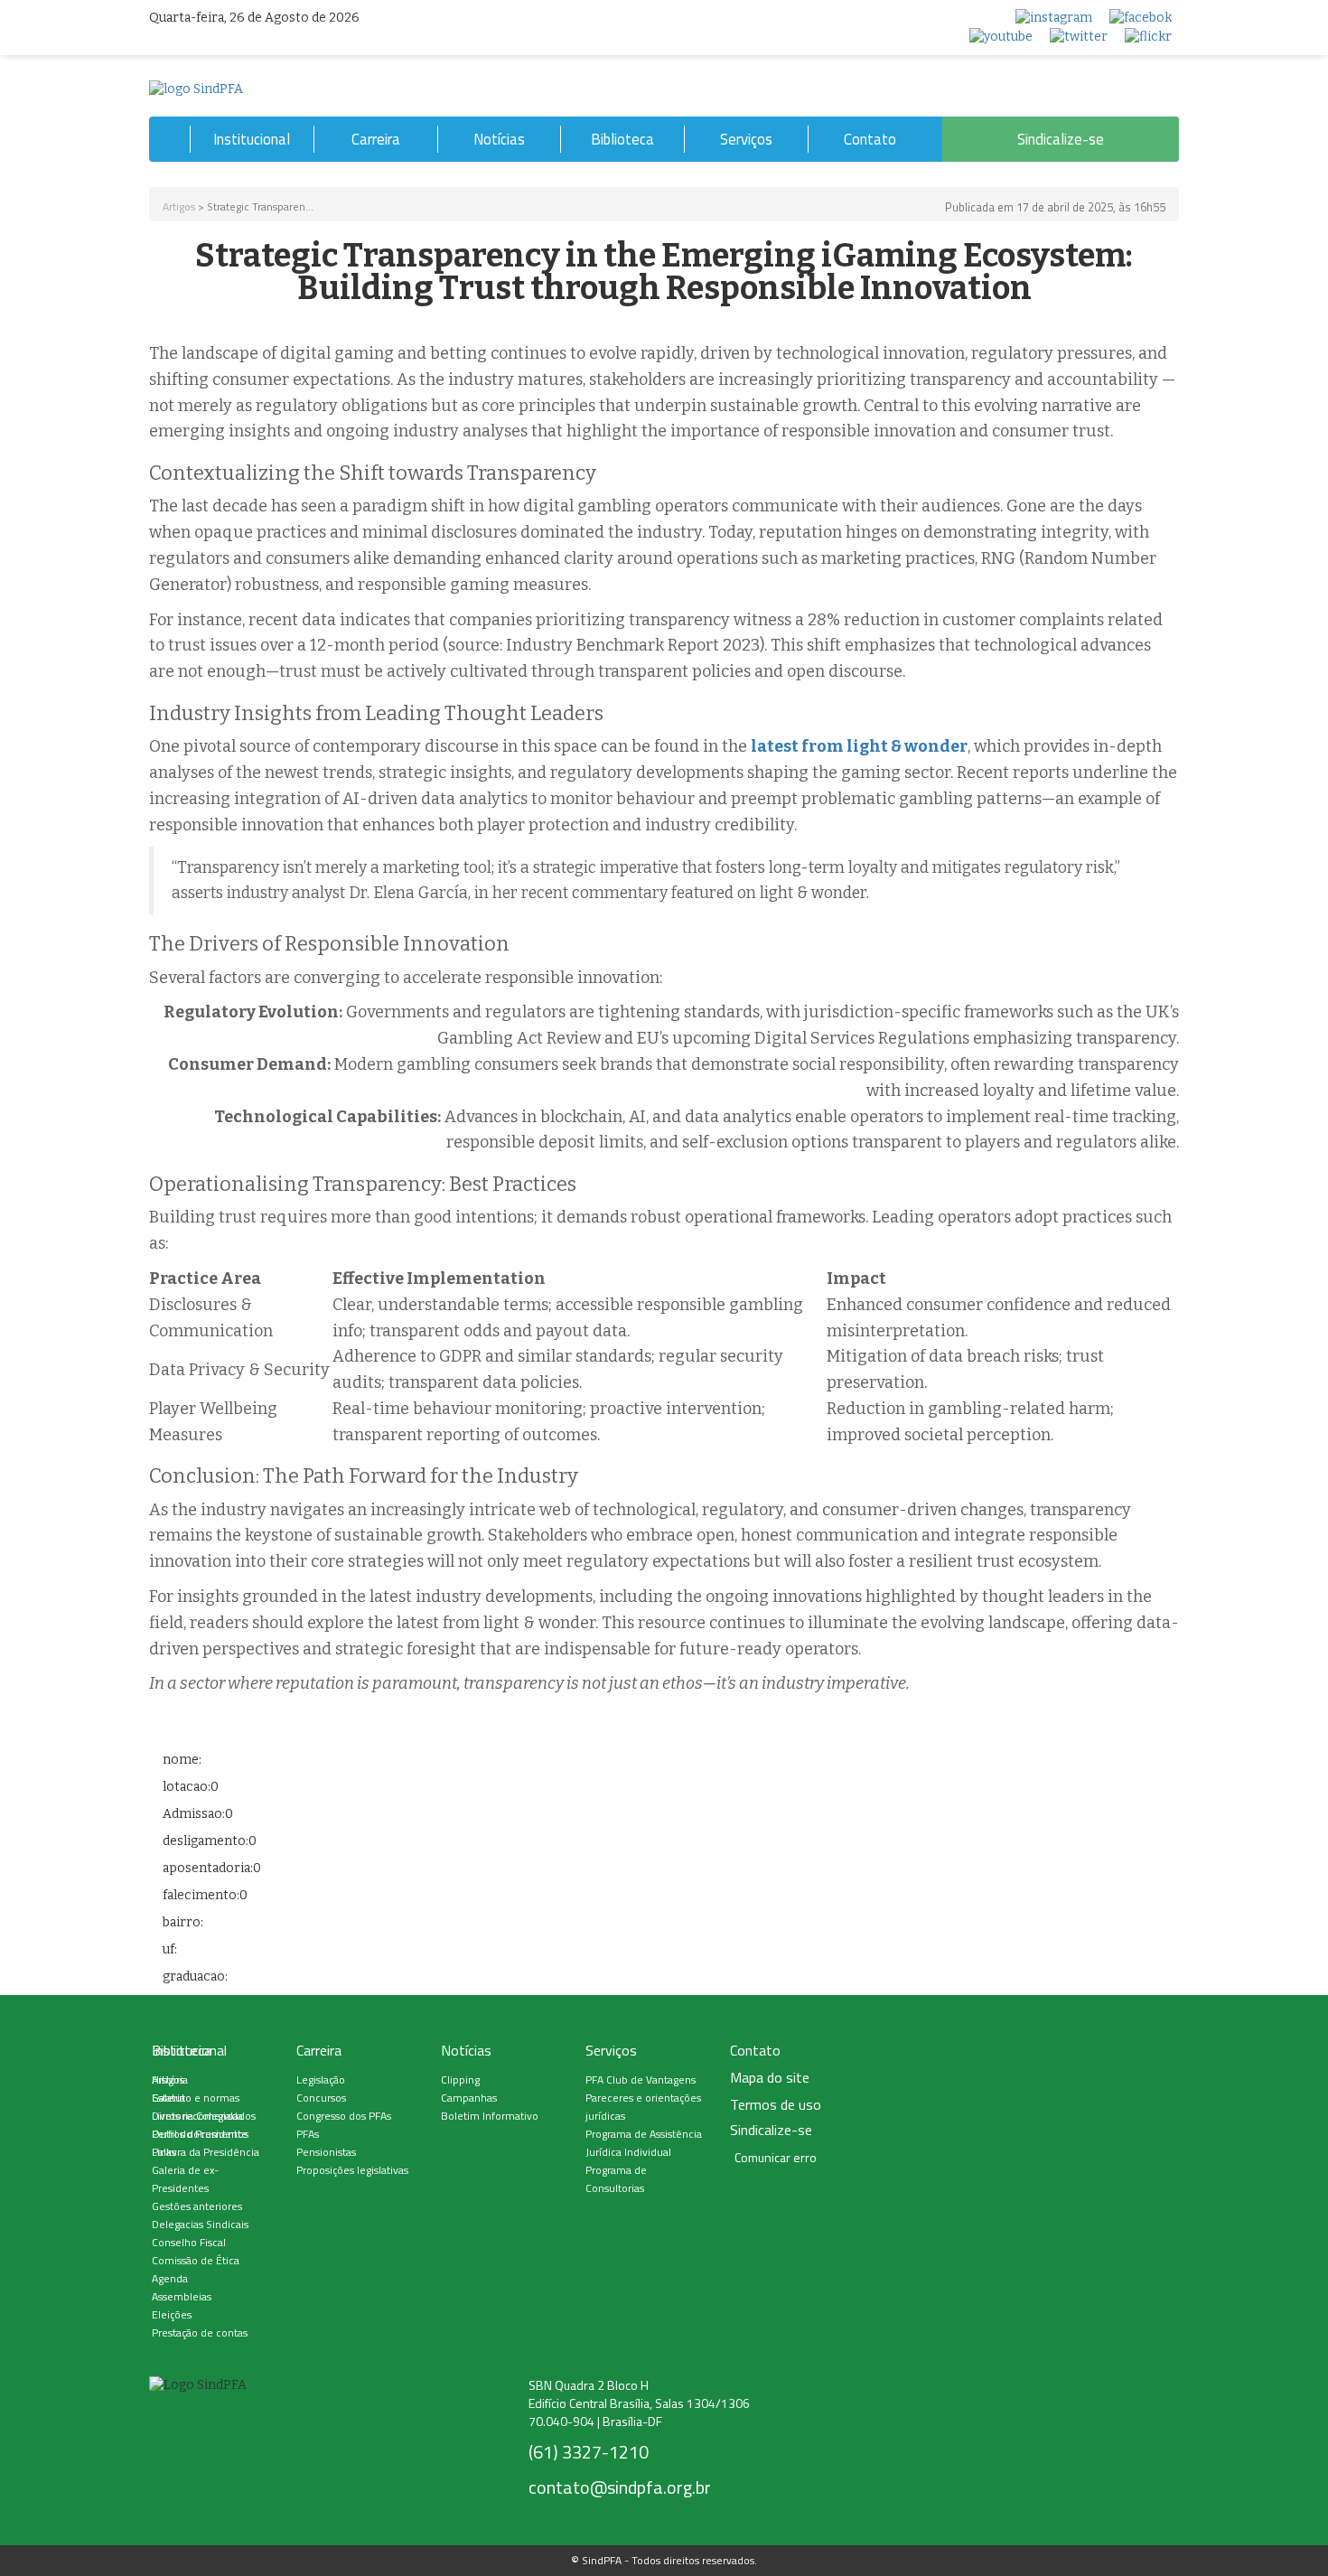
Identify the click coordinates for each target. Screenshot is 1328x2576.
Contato (870, 139)
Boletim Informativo (490, 2116)
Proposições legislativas (352, 2170)
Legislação (321, 2080)
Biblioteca (622, 139)
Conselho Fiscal (189, 2242)
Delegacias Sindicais (200, 2224)
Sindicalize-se (1061, 139)
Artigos (179, 206)
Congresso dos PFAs (344, 2116)
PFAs (308, 2134)
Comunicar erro (776, 2158)
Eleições (172, 2314)
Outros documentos (200, 2134)
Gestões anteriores (197, 2206)
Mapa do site (770, 2078)
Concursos (321, 2098)
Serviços (746, 139)
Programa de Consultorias (616, 2179)
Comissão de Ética (196, 2260)
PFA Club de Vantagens (641, 2080)
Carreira (376, 139)
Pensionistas (326, 2152)
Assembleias (182, 2296)
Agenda (170, 2278)
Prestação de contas (200, 2332)
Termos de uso (776, 2105)
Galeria (168, 2098)
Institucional (252, 139)
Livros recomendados (204, 2116)
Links (164, 2152)
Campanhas (469, 2098)
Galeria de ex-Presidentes (185, 2179)
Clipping (460, 2080)
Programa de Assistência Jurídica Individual (644, 2143)
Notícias (499, 139)
